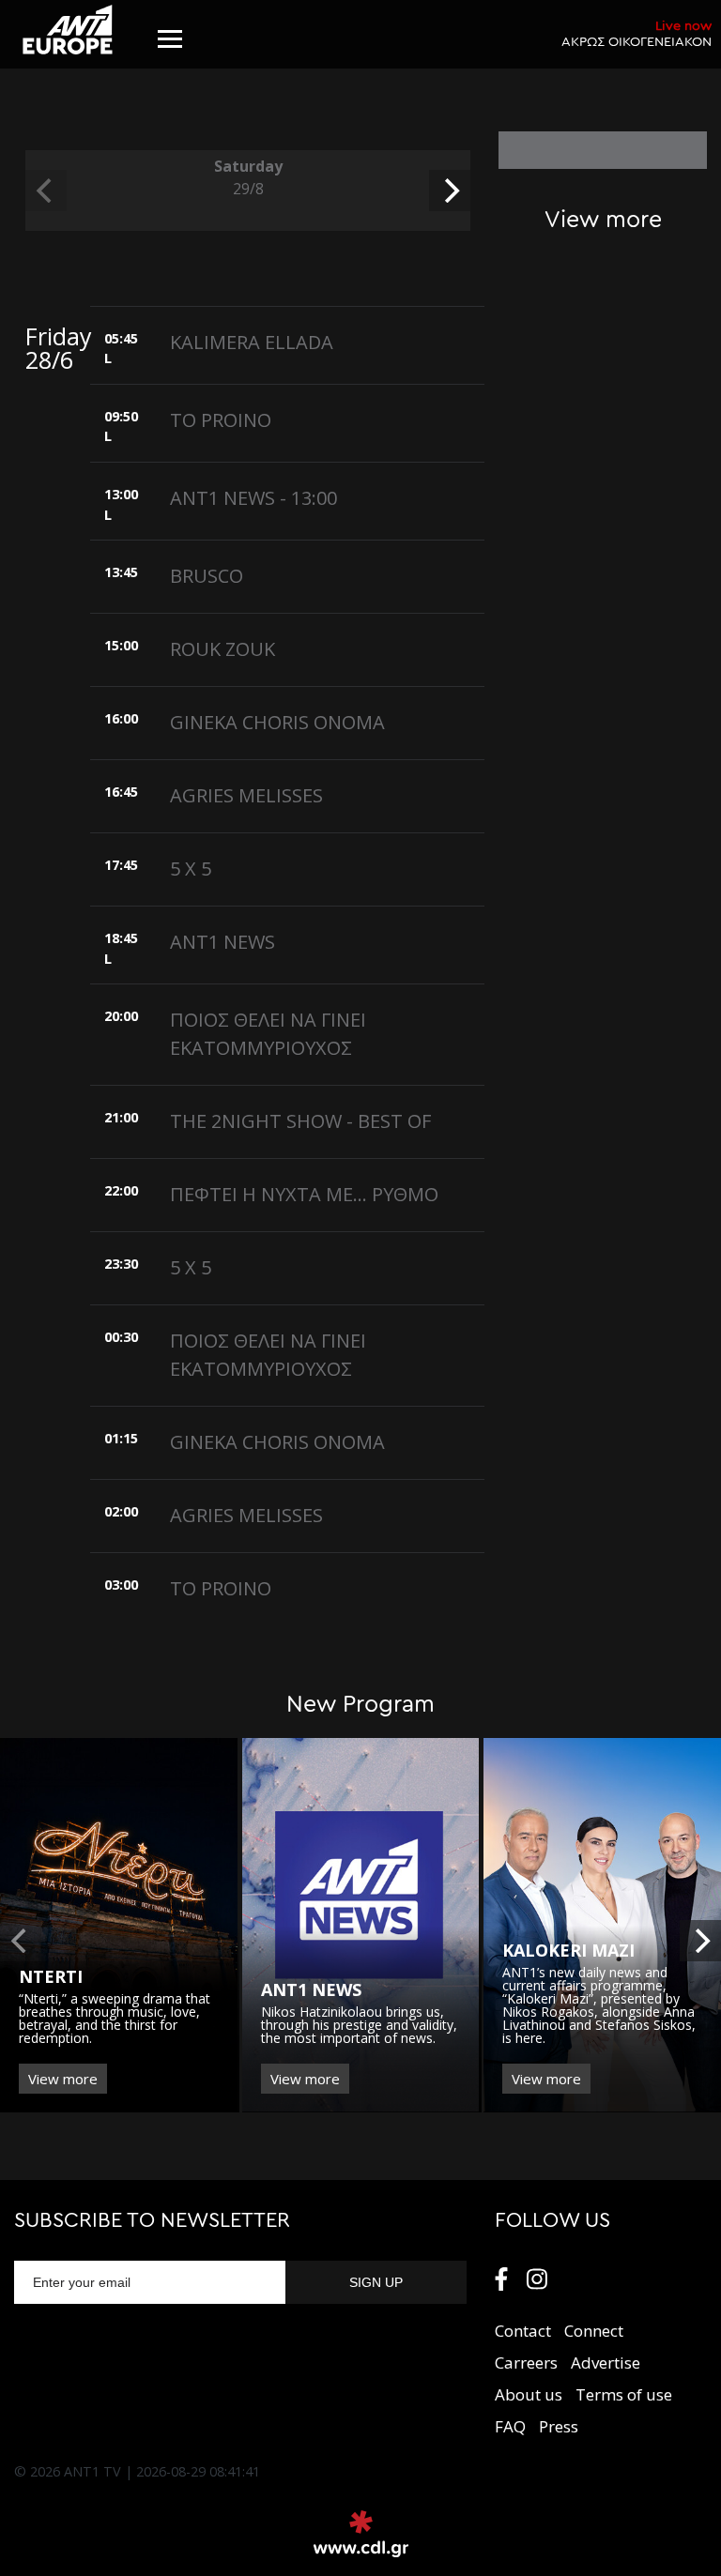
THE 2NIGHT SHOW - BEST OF (300, 1121)
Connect (594, 2331)
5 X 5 (191, 869)
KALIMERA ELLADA (252, 342)
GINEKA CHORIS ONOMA (277, 722)
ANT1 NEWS (222, 942)
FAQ (510, 2426)
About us (529, 2394)
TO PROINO (221, 420)
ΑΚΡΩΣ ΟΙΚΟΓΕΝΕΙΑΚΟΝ (637, 34)
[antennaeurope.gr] (67, 30)
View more (63, 2079)
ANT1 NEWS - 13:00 (253, 498)
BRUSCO (207, 576)
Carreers (526, 2363)
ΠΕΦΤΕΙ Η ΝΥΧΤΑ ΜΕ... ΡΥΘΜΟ (304, 1194)
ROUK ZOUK (222, 649)
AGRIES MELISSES (246, 795)
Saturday (248, 177)
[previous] (46, 191)
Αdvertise (606, 2363)
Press (559, 2426)
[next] (450, 191)
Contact (523, 2331)
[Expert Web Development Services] (361, 2534)
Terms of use (624, 2394)
